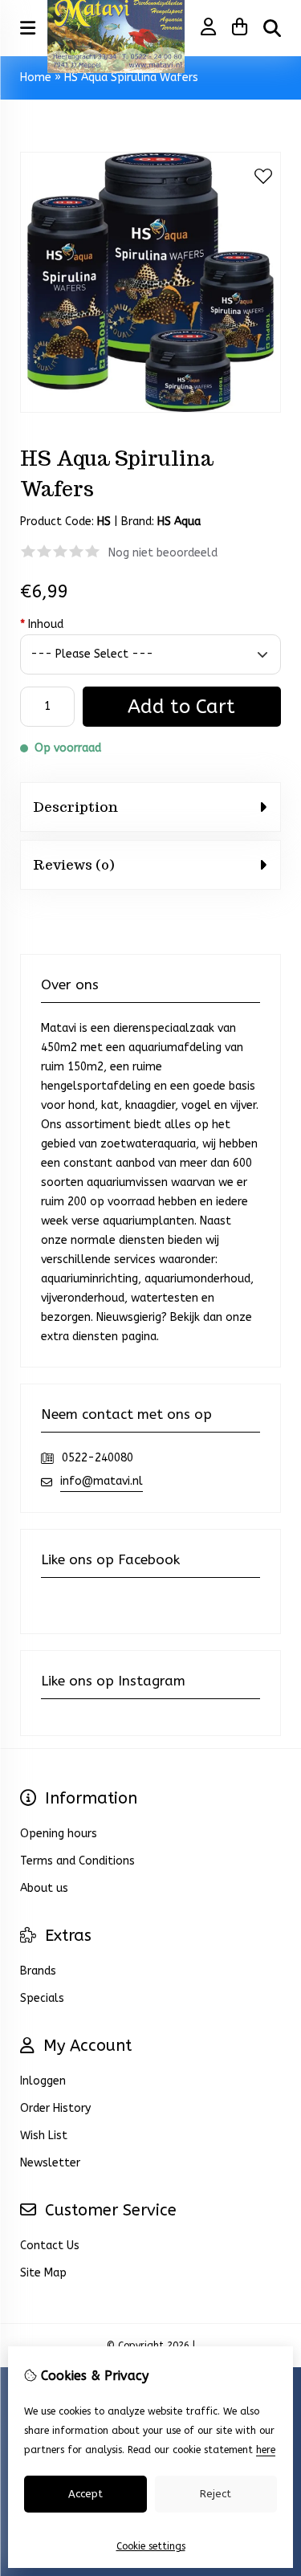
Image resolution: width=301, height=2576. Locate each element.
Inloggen (43, 2081)
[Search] (272, 28)
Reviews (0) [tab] (73, 865)
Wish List (44, 2136)
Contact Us (50, 2246)
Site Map (43, 2273)
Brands (38, 1971)
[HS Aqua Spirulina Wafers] (150, 409)
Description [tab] (75, 807)
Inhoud (42, 624)
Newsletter (50, 2163)
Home (36, 77)
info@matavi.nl (102, 1481)
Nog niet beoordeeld (163, 553)
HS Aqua (179, 522)
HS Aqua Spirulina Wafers (131, 77)
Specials (42, 1998)
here (266, 2450)
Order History (55, 2108)
